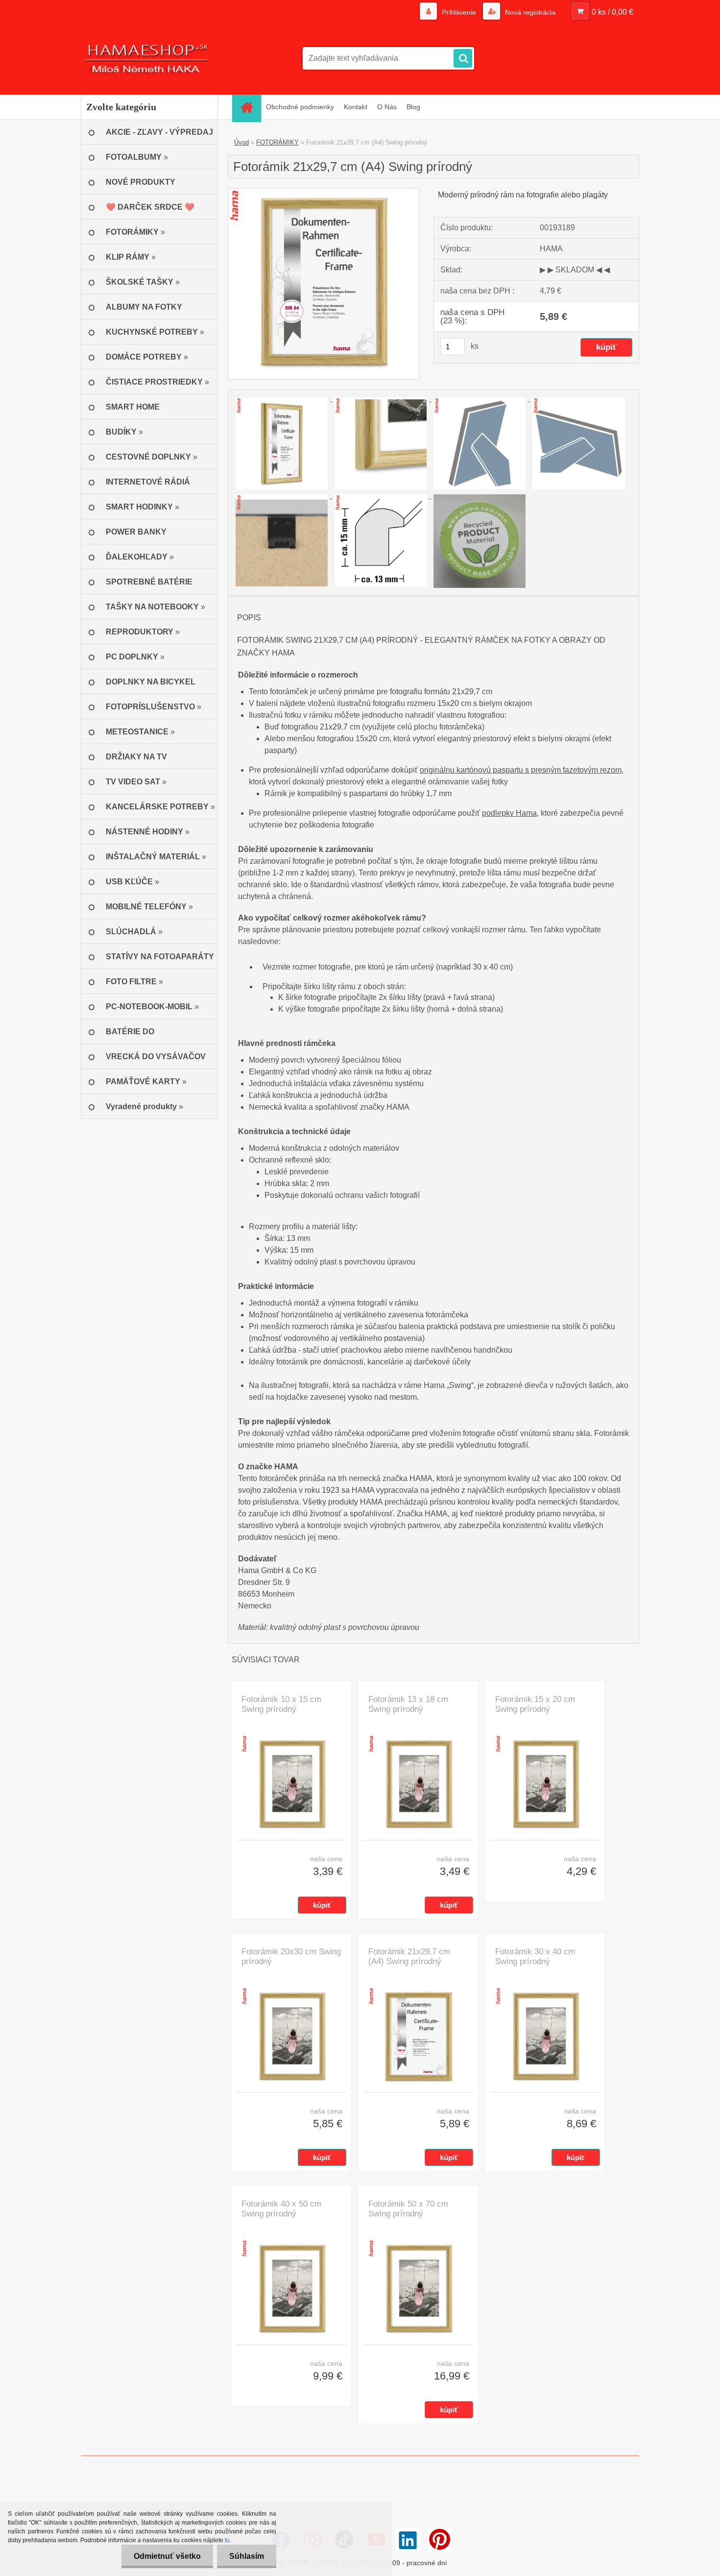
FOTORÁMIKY (277, 142)
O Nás (387, 107)
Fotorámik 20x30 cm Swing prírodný (291, 1956)
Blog (413, 107)
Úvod (241, 142)
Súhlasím (247, 2556)
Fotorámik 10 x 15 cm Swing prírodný (281, 1704)
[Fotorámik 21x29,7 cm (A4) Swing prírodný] (324, 192)
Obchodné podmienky (300, 107)
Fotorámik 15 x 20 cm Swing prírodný (535, 1704)
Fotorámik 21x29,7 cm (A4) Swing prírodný (409, 1956)
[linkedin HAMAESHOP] (408, 2540)
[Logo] (148, 58)
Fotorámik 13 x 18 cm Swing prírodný (408, 1704)
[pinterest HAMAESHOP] (440, 2540)
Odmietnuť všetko (167, 2556)
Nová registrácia (529, 12)
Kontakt (356, 107)
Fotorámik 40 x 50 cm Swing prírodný (281, 2209)
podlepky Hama (509, 813)
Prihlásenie (459, 12)
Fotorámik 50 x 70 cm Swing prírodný (408, 2209)
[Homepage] (250, 107)
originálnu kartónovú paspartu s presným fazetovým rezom (521, 770)
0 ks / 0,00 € (612, 12)
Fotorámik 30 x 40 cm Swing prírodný (535, 1956)
